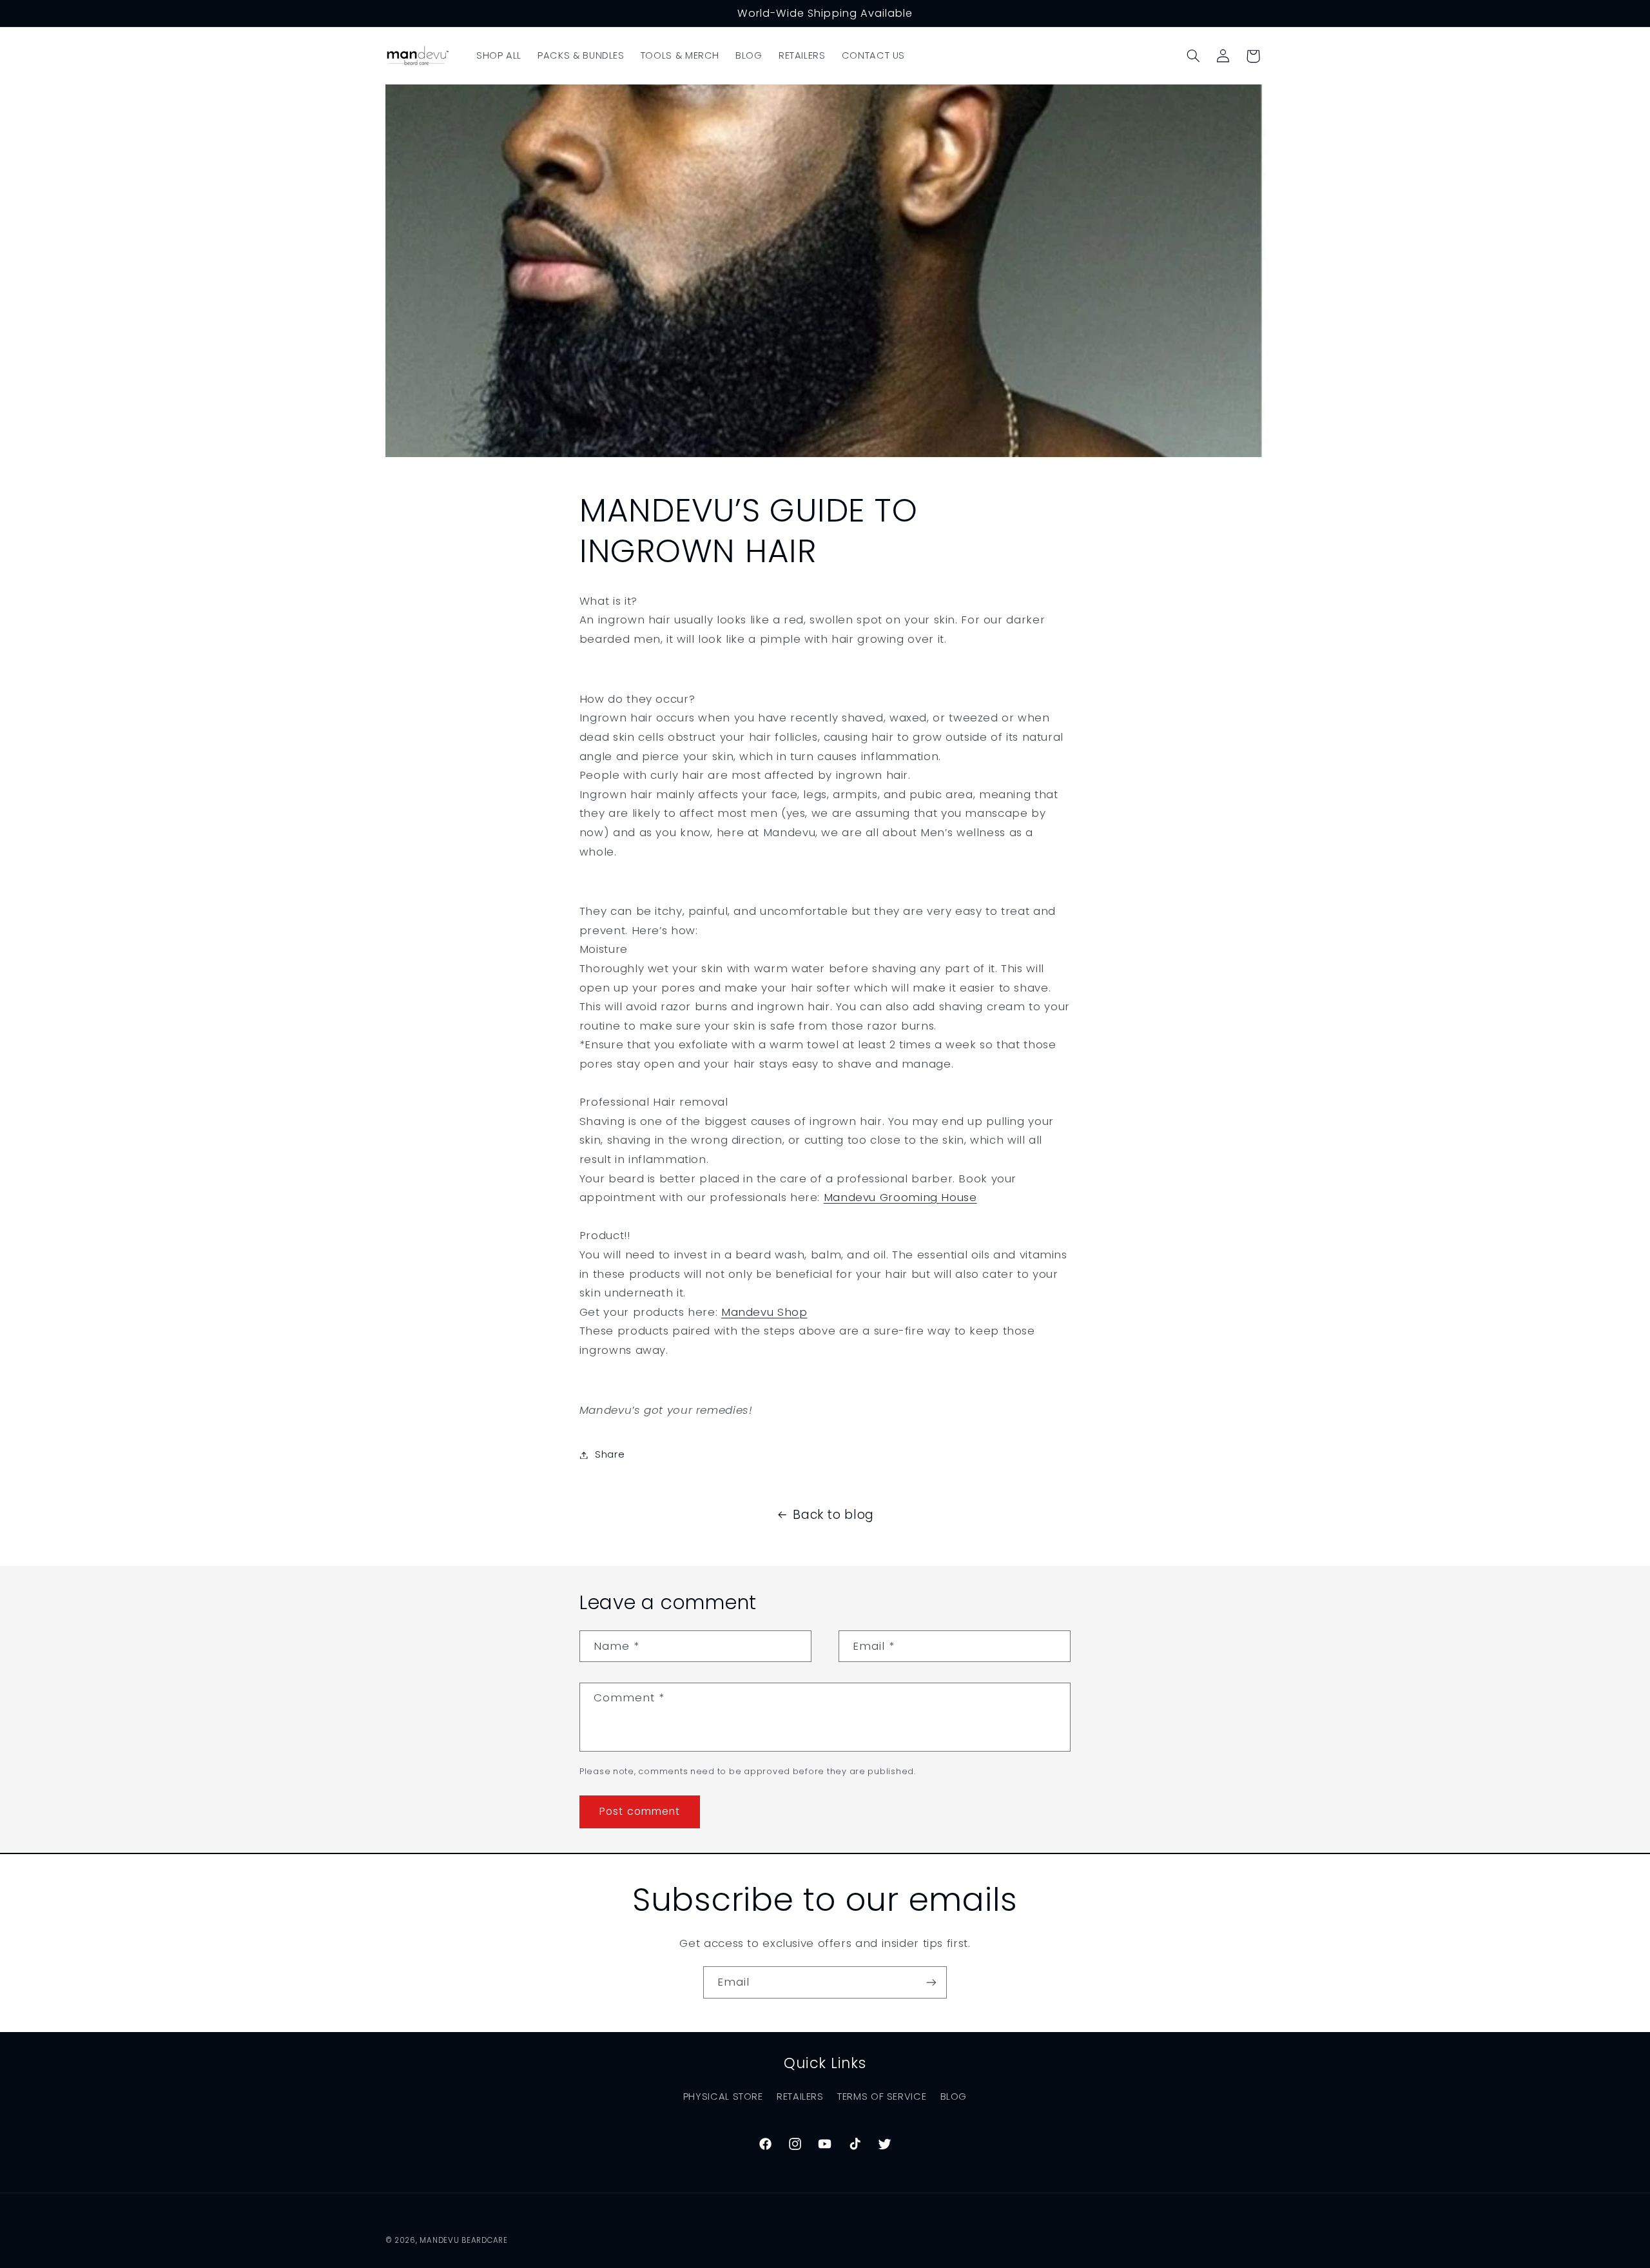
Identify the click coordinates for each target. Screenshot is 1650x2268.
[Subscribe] (931, 1982)
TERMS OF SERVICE (882, 2097)
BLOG (954, 2097)
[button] (1193, 56)
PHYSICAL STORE (723, 2097)
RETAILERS (800, 2097)
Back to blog (833, 1515)
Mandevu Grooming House (900, 1197)
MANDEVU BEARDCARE (464, 2240)
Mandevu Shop (764, 1312)
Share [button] (610, 1454)
